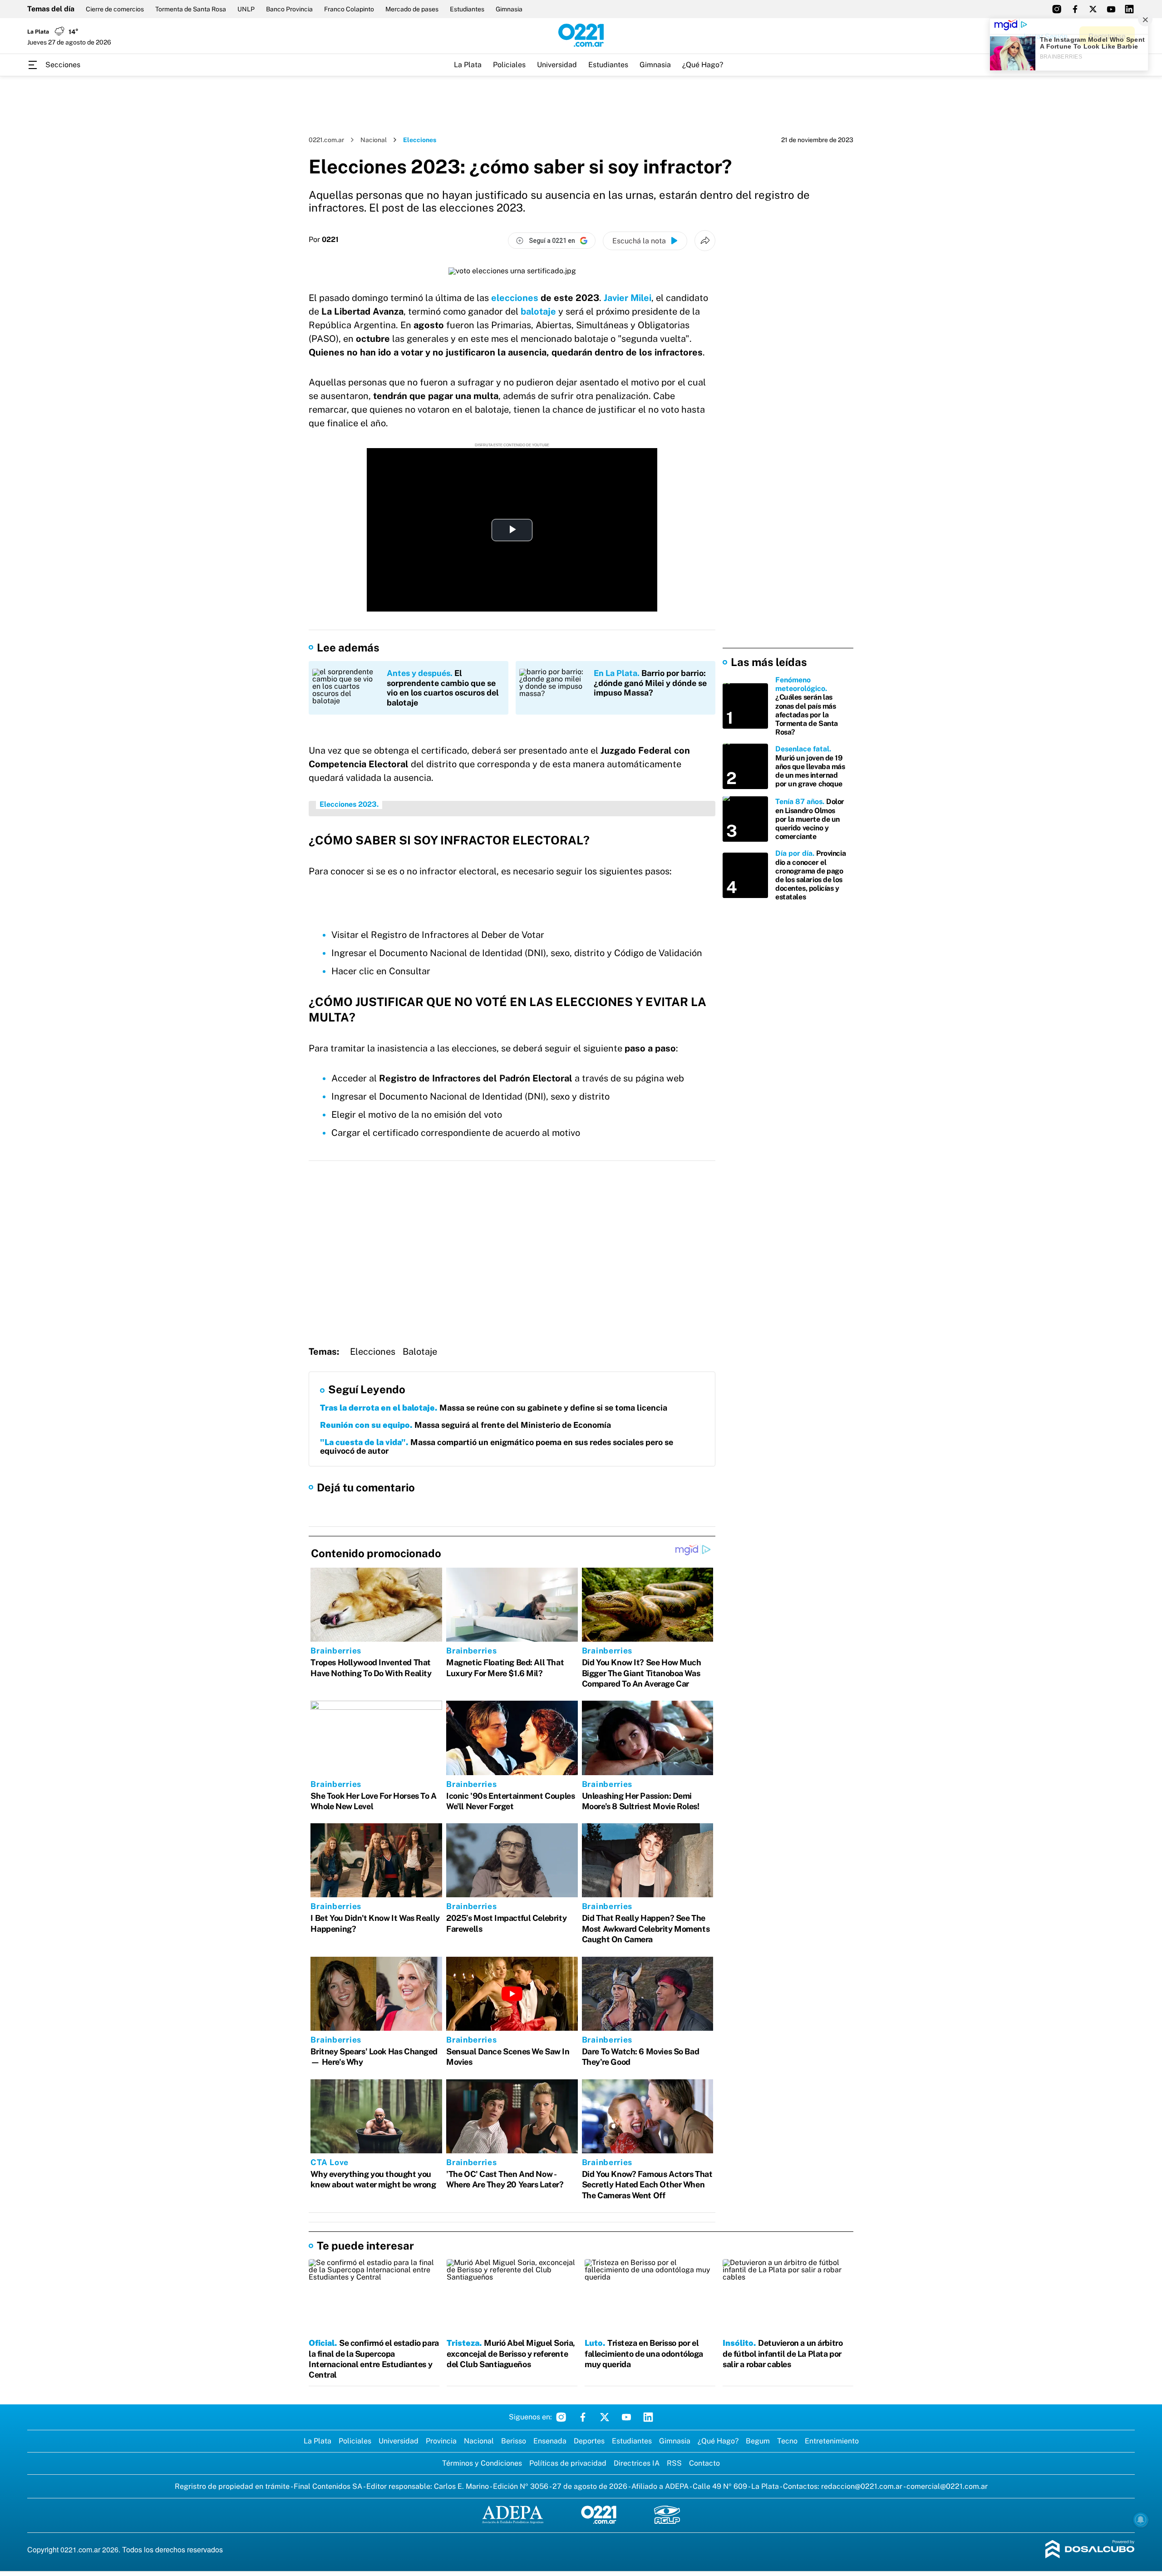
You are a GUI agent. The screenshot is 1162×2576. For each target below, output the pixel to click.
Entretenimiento (832, 2441)
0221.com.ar (326, 140)
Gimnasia (509, 9)
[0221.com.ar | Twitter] (1093, 9)
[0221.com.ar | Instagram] (1057, 9)
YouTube (626, 2417)
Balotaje (420, 1352)
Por (324, 240)
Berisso (514, 2441)
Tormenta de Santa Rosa (191, 9)
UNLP (246, 9)
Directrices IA (637, 2463)
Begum (758, 2441)
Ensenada (550, 2441)
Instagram (561, 2417)
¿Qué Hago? (703, 65)
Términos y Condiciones (482, 2463)
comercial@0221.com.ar (947, 2486)
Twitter (605, 2417)
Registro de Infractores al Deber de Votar (458, 935)
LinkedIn (648, 2417)
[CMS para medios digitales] (1090, 2550)
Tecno (787, 2441)
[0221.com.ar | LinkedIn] (1129, 9)
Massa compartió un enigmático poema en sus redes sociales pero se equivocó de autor (497, 1447)
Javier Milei (628, 298)
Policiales (509, 65)
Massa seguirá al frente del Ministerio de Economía (465, 1425)
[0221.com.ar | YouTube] (1111, 9)
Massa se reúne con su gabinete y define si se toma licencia (494, 1408)
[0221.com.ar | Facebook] (1075, 9)
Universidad (557, 65)
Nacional (374, 140)
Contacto (704, 2463)
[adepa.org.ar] (513, 2515)
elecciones (515, 298)
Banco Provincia (289, 9)
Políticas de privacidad (568, 2463)
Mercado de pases (412, 9)
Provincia (441, 2441)
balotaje (538, 311)
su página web (654, 1078)
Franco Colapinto (349, 9)
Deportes (589, 2441)
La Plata (468, 65)
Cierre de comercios (115, 9)
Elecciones (373, 1352)
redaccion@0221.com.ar (862, 2486)
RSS (674, 2463)
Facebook (583, 2417)
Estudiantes (467, 9)
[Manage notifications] (1141, 2520)
